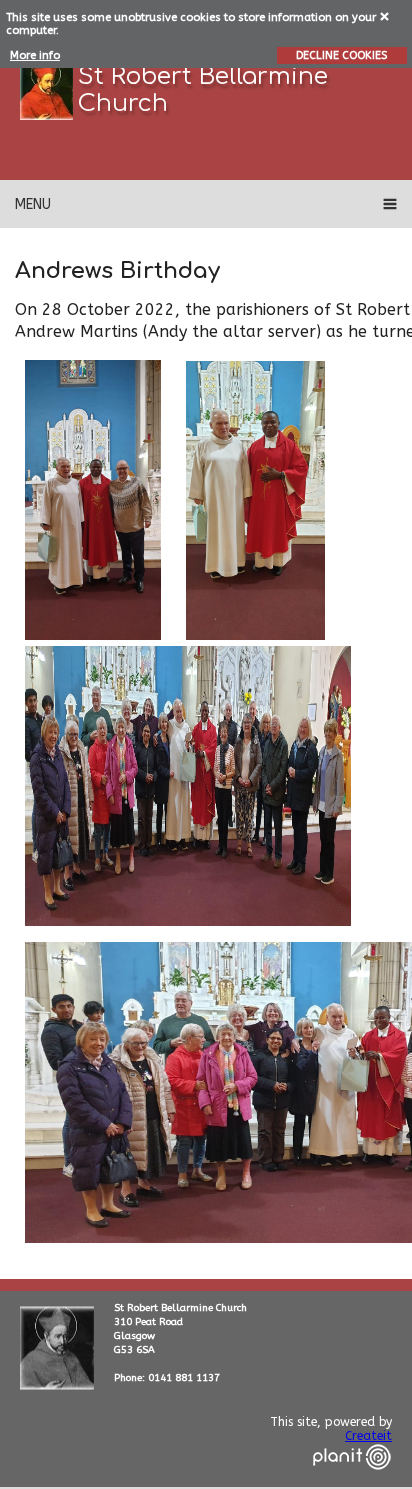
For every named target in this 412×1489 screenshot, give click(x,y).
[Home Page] (46, 90)
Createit (368, 1436)
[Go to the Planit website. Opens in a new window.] (352, 1482)
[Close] (385, 15)
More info (35, 55)
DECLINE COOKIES (341, 55)
